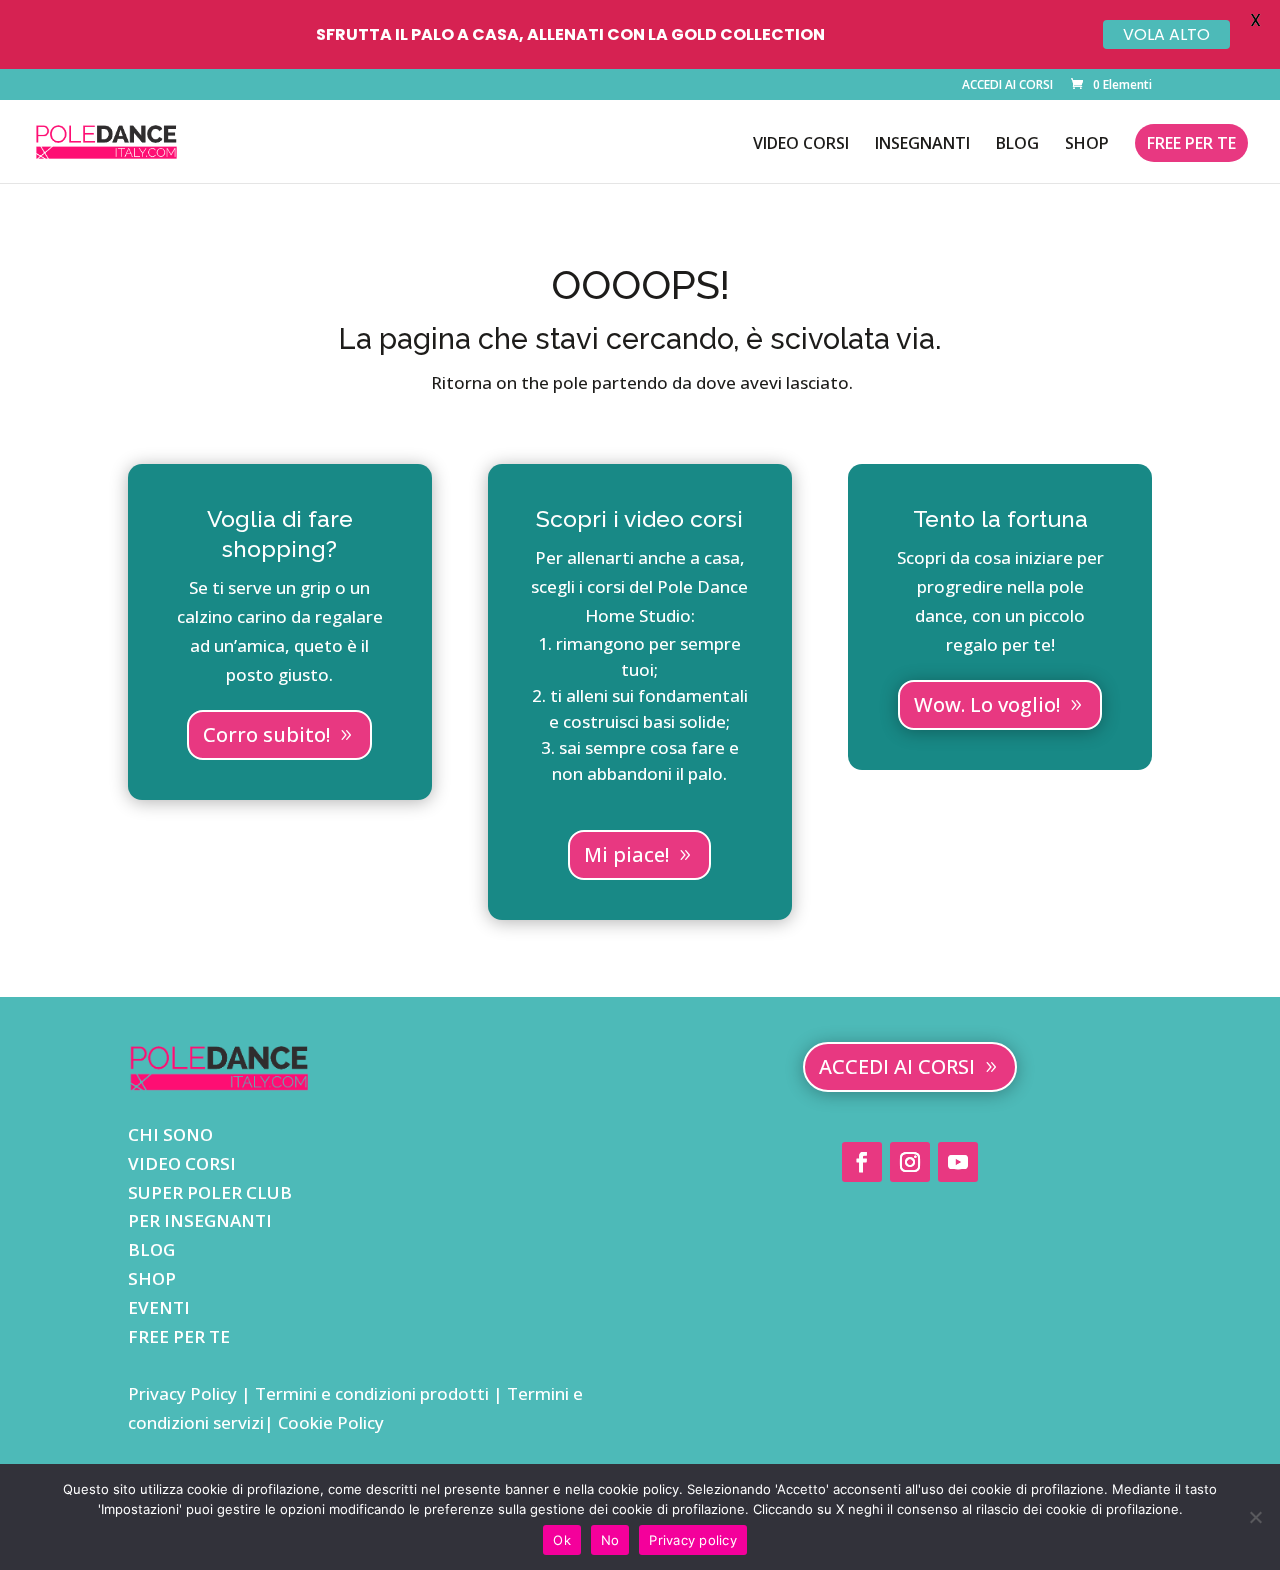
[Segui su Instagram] (910, 1162)
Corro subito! (266, 734)
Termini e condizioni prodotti (372, 1393)
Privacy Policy (184, 1393)
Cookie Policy (329, 1422)
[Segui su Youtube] (958, 1162)
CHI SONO (170, 1134)
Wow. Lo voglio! (987, 704)
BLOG (1017, 145)
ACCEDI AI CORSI (1007, 86)
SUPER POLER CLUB (210, 1192)
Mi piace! (626, 854)
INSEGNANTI (922, 145)
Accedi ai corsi (897, 1066)
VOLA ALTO (1166, 34)
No (610, 1540)
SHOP (1087, 145)
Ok (562, 1540)
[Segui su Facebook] (862, 1162)
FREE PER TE (1191, 143)
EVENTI (159, 1307)
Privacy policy (693, 1540)
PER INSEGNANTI (200, 1220)
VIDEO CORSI (801, 145)
